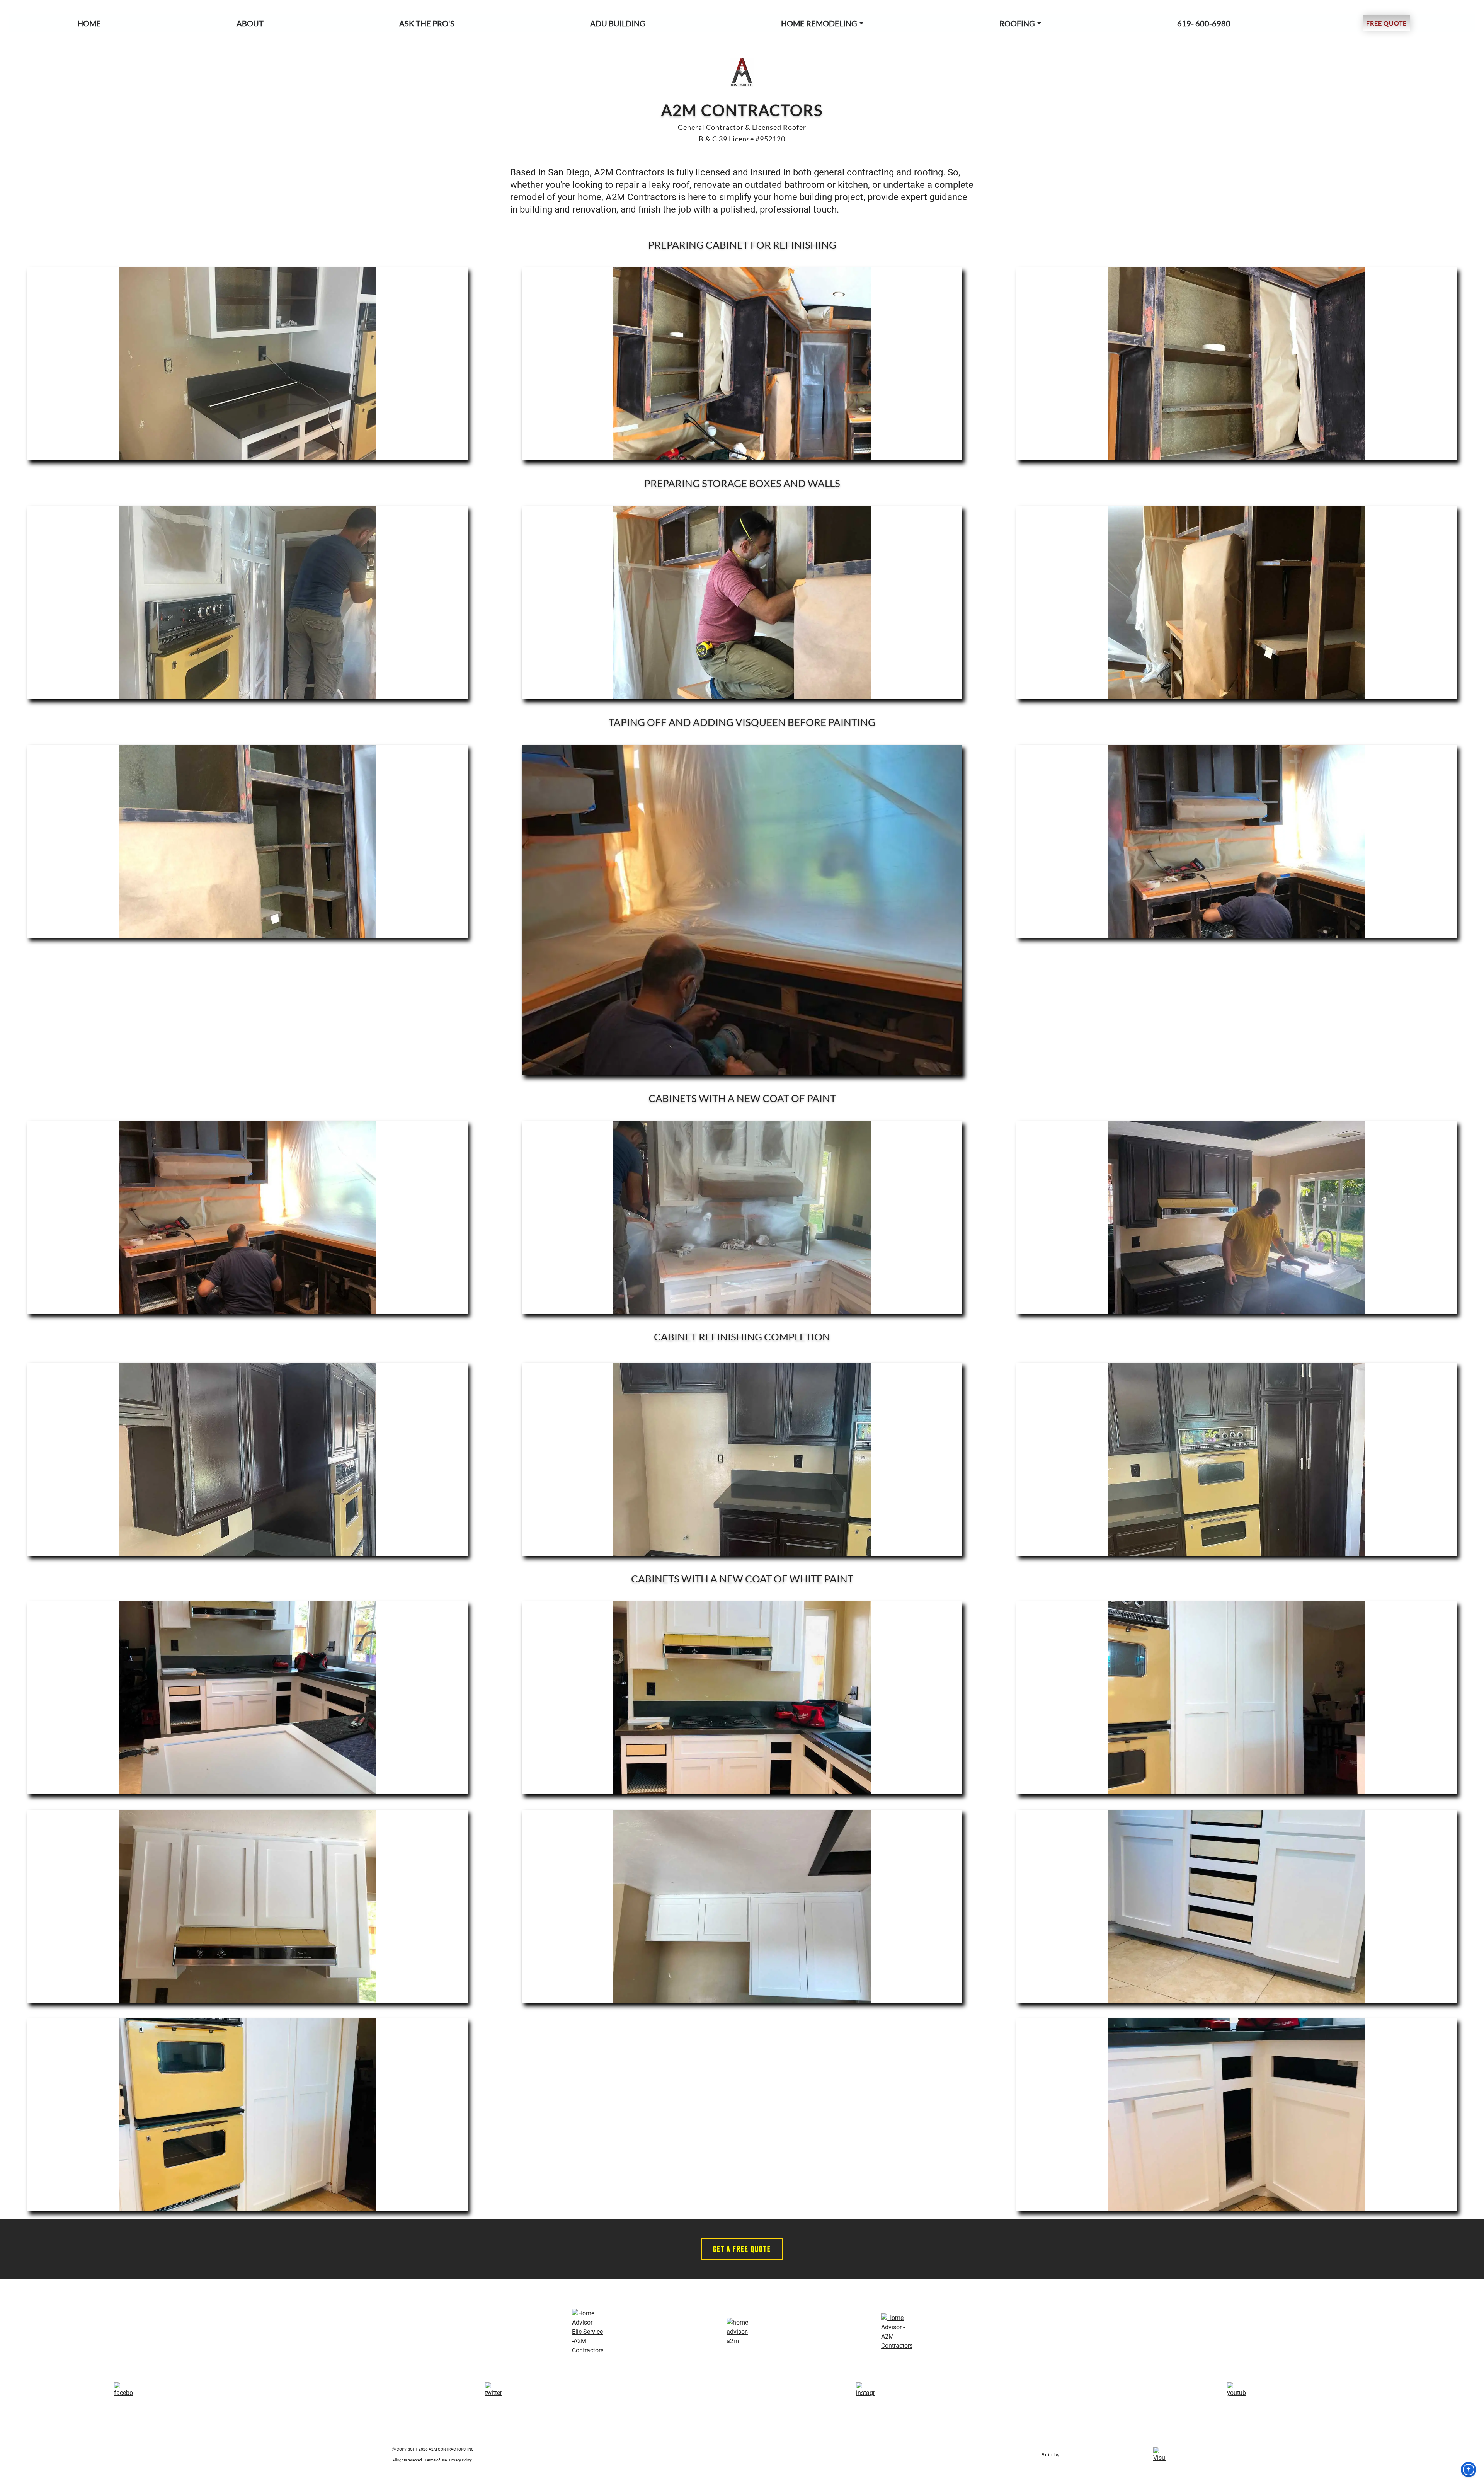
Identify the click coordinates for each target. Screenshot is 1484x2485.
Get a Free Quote (742, 2249)
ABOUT (250, 23)
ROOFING (1017, 23)
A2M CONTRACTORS (742, 110)
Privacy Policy (460, 2460)
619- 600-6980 (1204, 23)
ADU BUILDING (618, 23)
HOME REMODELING (819, 23)
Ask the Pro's (427, 23)
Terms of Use (436, 2460)
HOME (89, 23)
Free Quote (1386, 23)
